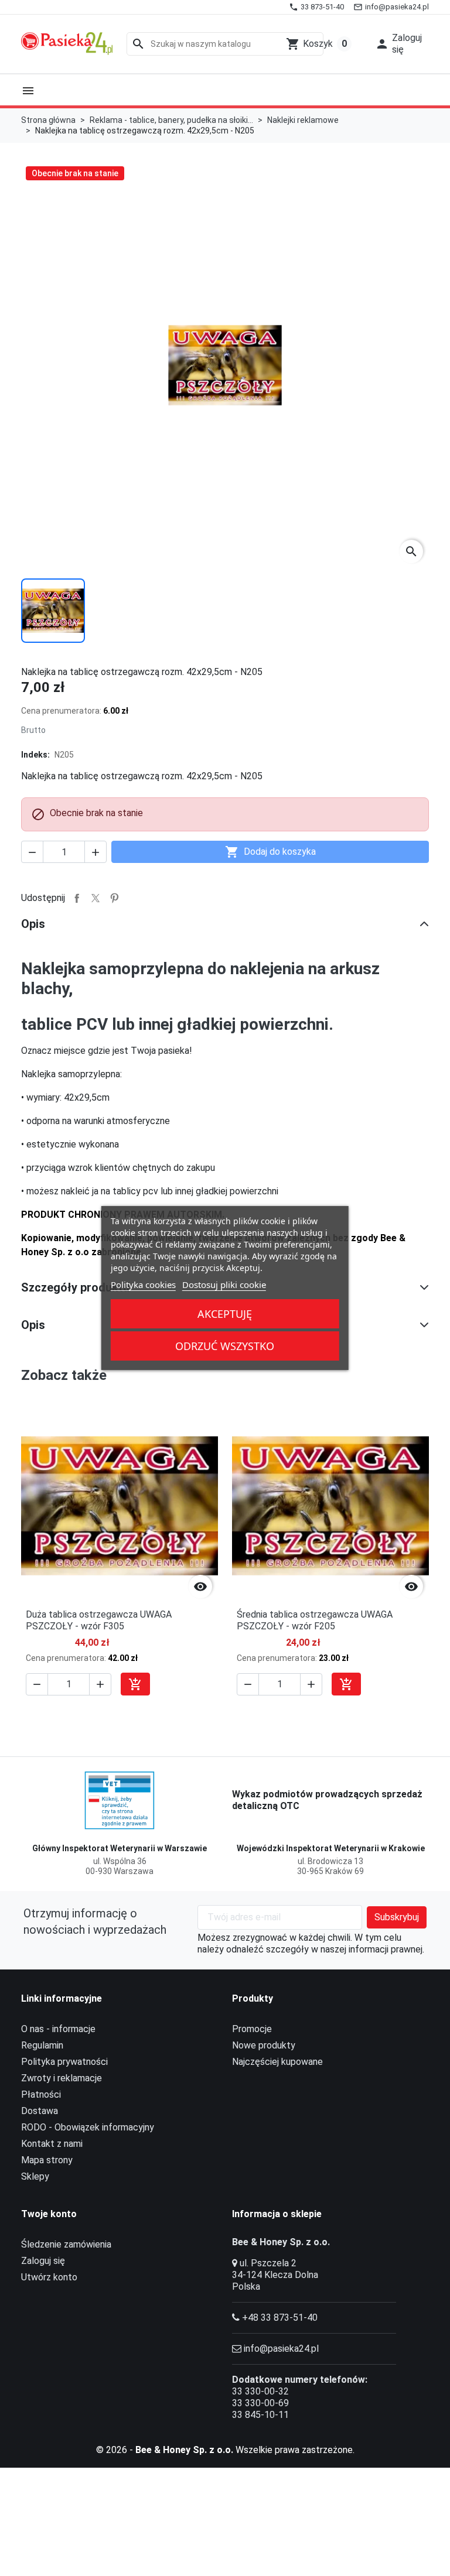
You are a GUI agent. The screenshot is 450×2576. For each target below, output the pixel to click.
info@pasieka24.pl (281, 2349)
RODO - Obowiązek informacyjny (88, 2127)
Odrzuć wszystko (225, 1346)
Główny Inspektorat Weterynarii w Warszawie (120, 1848)
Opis (33, 924)
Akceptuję (225, 1314)
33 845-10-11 (260, 2415)
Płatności (41, 2094)
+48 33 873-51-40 (280, 2318)
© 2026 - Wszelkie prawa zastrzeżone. (225, 2450)
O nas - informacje (58, 2029)
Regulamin (42, 2045)
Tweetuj (96, 898)
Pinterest (114, 898)
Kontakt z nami (52, 2144)
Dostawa (40, 2111)
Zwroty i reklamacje (62, 2078)
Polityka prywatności (64, 2062)
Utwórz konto (49, 2277)
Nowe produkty (264, 2045)
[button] (398, 44)
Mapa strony (47, 2160)
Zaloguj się (43, 2261)
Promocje (252, 2029)
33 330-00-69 (260, 2403)
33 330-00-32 (260, 2391)
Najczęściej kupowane (277, 2062)
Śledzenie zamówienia (66, 2244)
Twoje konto (49, 2214)
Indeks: (35, 755)
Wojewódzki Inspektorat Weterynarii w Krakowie (331, 1848)
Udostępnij (77, 898)
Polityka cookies (143, 1284)
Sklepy (35, 2176)
